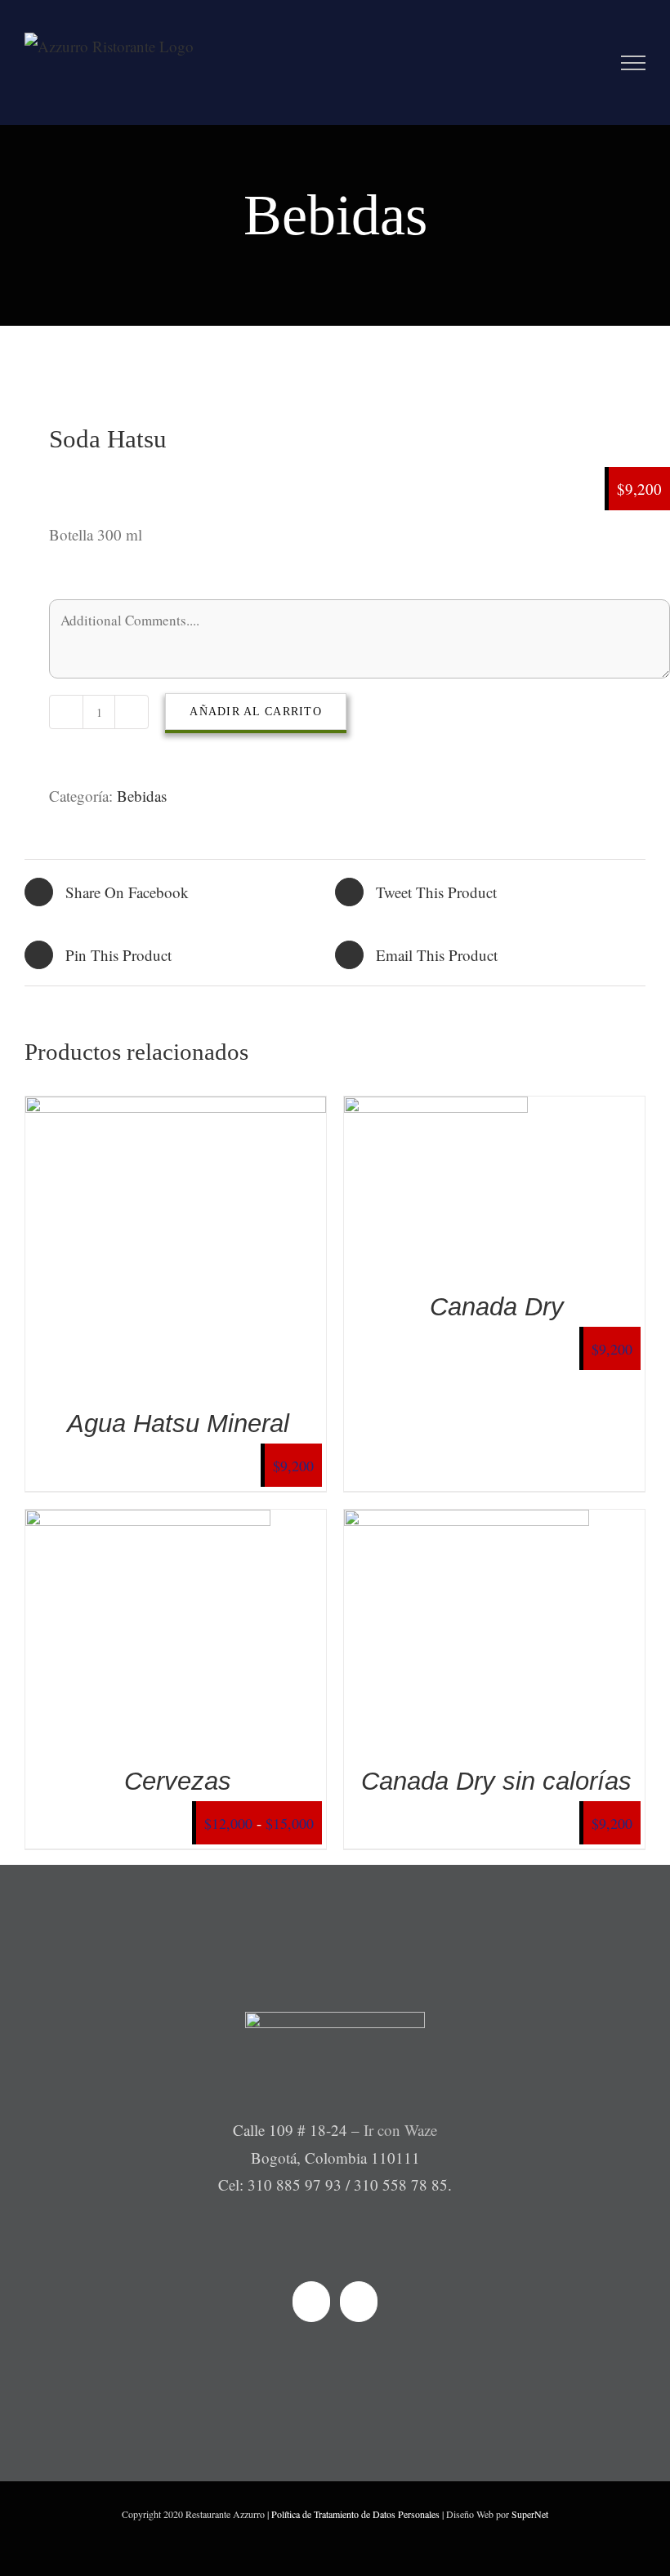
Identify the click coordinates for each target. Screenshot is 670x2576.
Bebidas (142, 796)
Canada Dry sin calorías (496, 1781)
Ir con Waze (400, 2130)
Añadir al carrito (255, 712)
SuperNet (530, 2514)
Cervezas (178, 1781)
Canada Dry (497, 1307)
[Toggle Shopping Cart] (597, 63)
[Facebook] (311, 2302)
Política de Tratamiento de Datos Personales (355, 2514)
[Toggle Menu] (634, 63)
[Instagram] (359, 2302)
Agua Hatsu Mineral (178, 1424)
